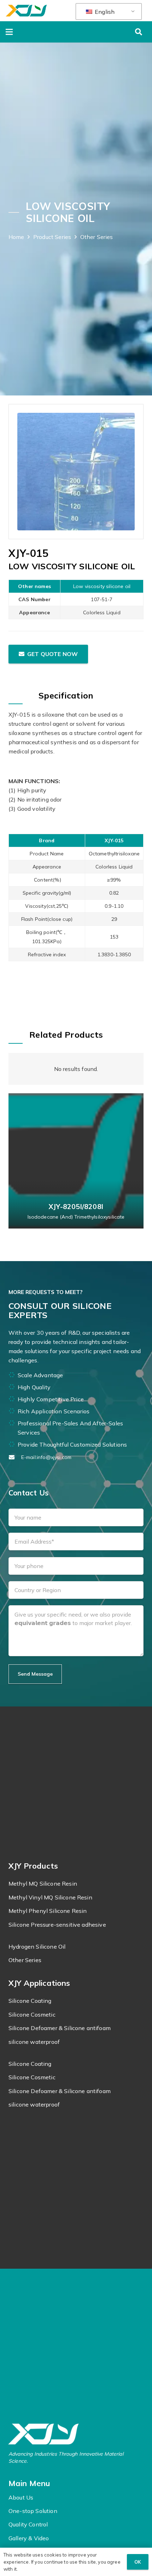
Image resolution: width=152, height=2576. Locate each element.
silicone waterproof (34, 2042)
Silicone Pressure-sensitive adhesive (57, 1925)
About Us (21, 2497)
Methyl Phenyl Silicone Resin (48, 1911)
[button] (9, 32)
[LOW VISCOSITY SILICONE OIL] (76, 472)
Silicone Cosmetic (32, 2014)
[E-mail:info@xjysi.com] (15, 1457)
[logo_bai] (76, 2434)
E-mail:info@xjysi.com (46, 1457)
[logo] (26, 11)
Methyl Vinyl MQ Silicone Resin (50, 1897)
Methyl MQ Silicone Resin (43, 1883)
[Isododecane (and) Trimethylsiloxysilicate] (76, 1161)
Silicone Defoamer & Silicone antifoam (60, 2028)
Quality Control (28, 2524)
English (104, 12)
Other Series (25, 1960)
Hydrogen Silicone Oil (37, 1947)
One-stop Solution (33, 2511)
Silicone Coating (30, 2001)
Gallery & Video (29, 2538)
